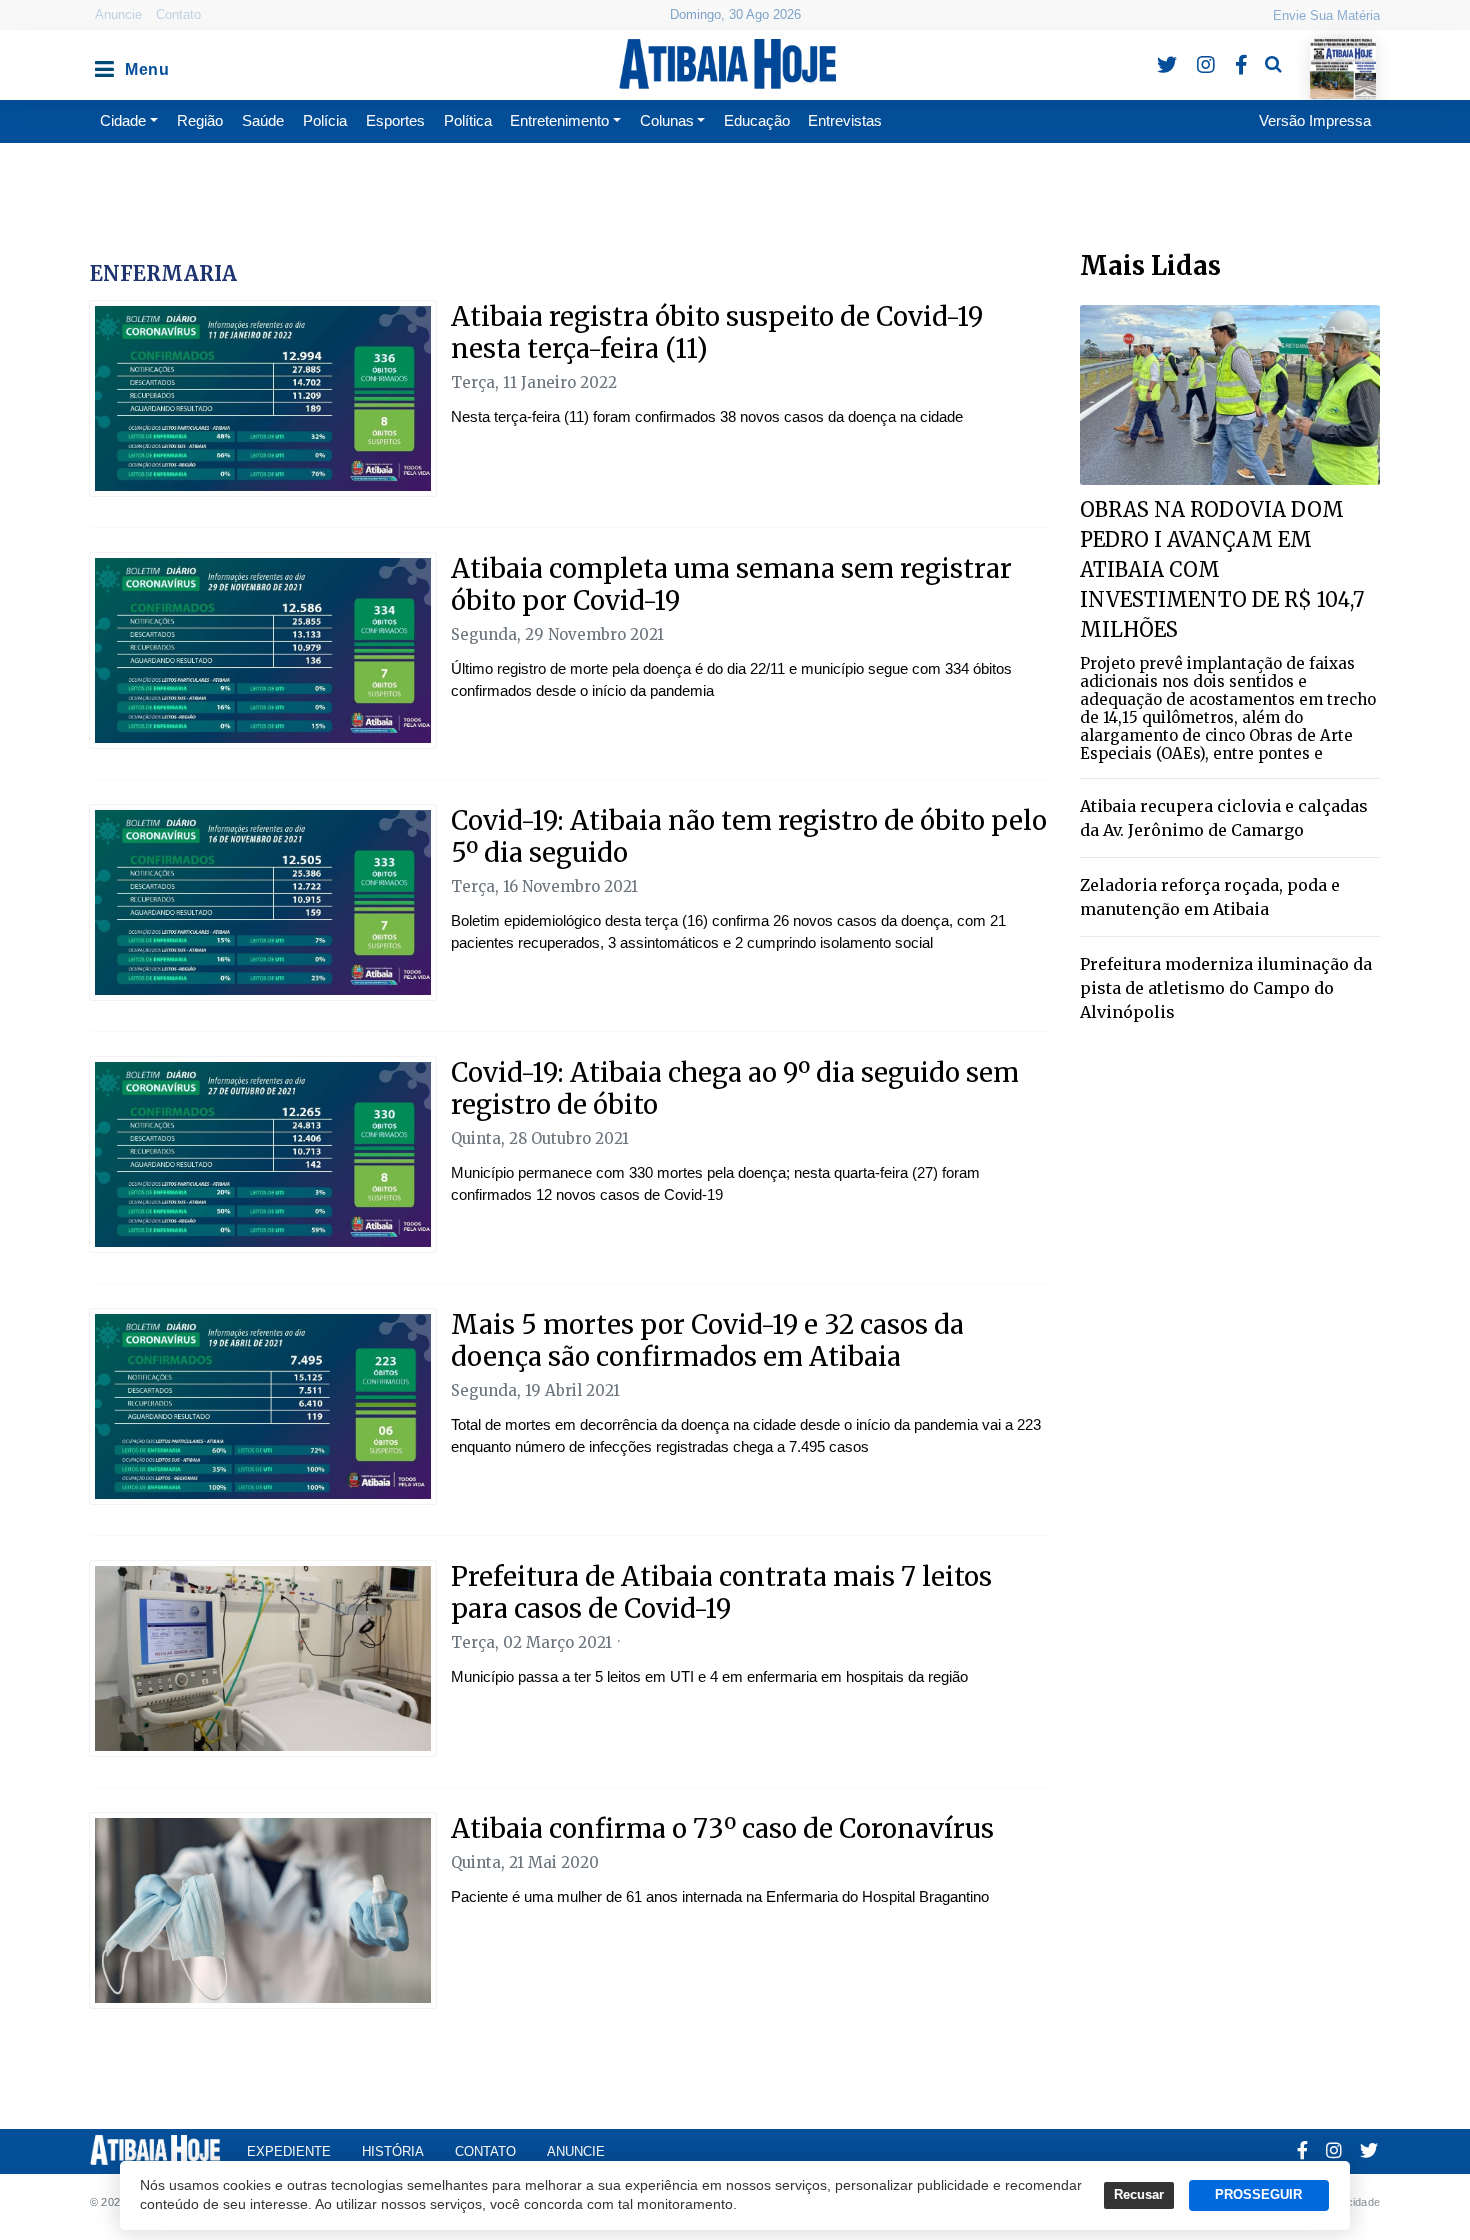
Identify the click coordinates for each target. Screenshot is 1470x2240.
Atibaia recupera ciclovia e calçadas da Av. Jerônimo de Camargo (1224, 818)
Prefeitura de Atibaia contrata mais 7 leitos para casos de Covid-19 (721, 1592)
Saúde (263, 120)
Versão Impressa (1315, 120)
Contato (178, 14)
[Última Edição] (1343, 51)
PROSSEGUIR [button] (1258, 2195)
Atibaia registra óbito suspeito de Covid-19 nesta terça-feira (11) (717, 332)
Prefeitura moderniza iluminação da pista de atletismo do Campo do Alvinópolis (1226, 988)
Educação (757, 120)
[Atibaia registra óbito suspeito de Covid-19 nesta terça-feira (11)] (263, 398)
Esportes (395, 120)
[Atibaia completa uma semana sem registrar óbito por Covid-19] (263, 650)
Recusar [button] (1139, 2195)
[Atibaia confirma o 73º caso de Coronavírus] (263, 1910)
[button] (103, 64)
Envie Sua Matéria (1326, 15)
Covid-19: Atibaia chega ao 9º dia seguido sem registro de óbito (735, 1088)
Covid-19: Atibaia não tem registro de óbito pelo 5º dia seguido (749, 836)
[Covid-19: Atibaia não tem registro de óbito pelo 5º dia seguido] (263, 902)
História (393, 2151)
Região (200, 120)
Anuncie (118, 14)
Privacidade (1350, 2202)
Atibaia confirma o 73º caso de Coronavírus (722, 1828)
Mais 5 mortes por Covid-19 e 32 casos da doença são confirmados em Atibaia (707, 1340)
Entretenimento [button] (559, 120)
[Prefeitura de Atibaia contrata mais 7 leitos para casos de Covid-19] (263, 1658)
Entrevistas (845, 120)
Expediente (289, 2151)
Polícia (325, 120)
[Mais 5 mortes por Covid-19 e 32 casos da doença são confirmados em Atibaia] (263, 1406)
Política (468, 120)
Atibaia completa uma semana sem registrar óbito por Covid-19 (731, 584)
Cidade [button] (123, 120)
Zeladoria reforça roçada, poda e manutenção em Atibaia (1210, 897)
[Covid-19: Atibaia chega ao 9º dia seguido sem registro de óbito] (263, 1154)
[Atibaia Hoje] (727, 64)
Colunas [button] (667, 120)
